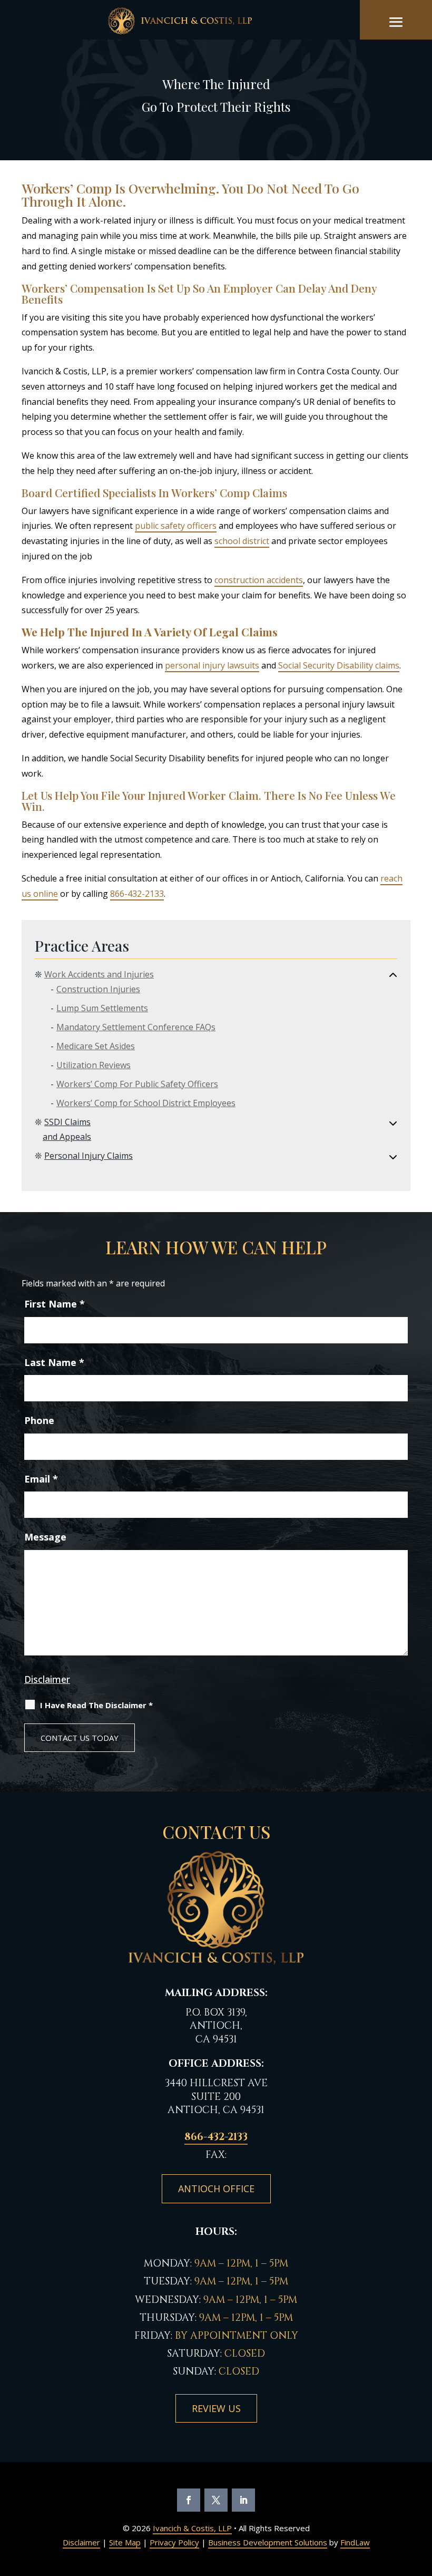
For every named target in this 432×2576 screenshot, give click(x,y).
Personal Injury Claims (89, 1156)
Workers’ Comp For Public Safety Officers (137, 1084)
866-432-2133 (137, 894)
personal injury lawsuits (212, 665)
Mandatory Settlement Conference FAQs (136, 1027)
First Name (55, 1304)
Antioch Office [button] (216, 2188)
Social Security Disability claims (339, 665)
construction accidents (259, 580)
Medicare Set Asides (96, 1046)
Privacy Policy (174, 2542)
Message (45, 1537)
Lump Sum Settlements (102, 1008)
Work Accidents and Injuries (99, 974)
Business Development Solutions (268, 2542)
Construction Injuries (98, 989)
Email (41, 1479)
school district (242, 541)
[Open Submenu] (393, 975)
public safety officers (176, 526)
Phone (39, 1420)
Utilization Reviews (94, 1065)
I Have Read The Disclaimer (96, 1705)
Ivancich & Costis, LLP (192, 2528)
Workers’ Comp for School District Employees (146, 1103)
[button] (396, 22)
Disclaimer (47, 1679)
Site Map (125, 2542)
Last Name (54, 1362)
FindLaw (355, 2542)
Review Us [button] (216, 2408)
